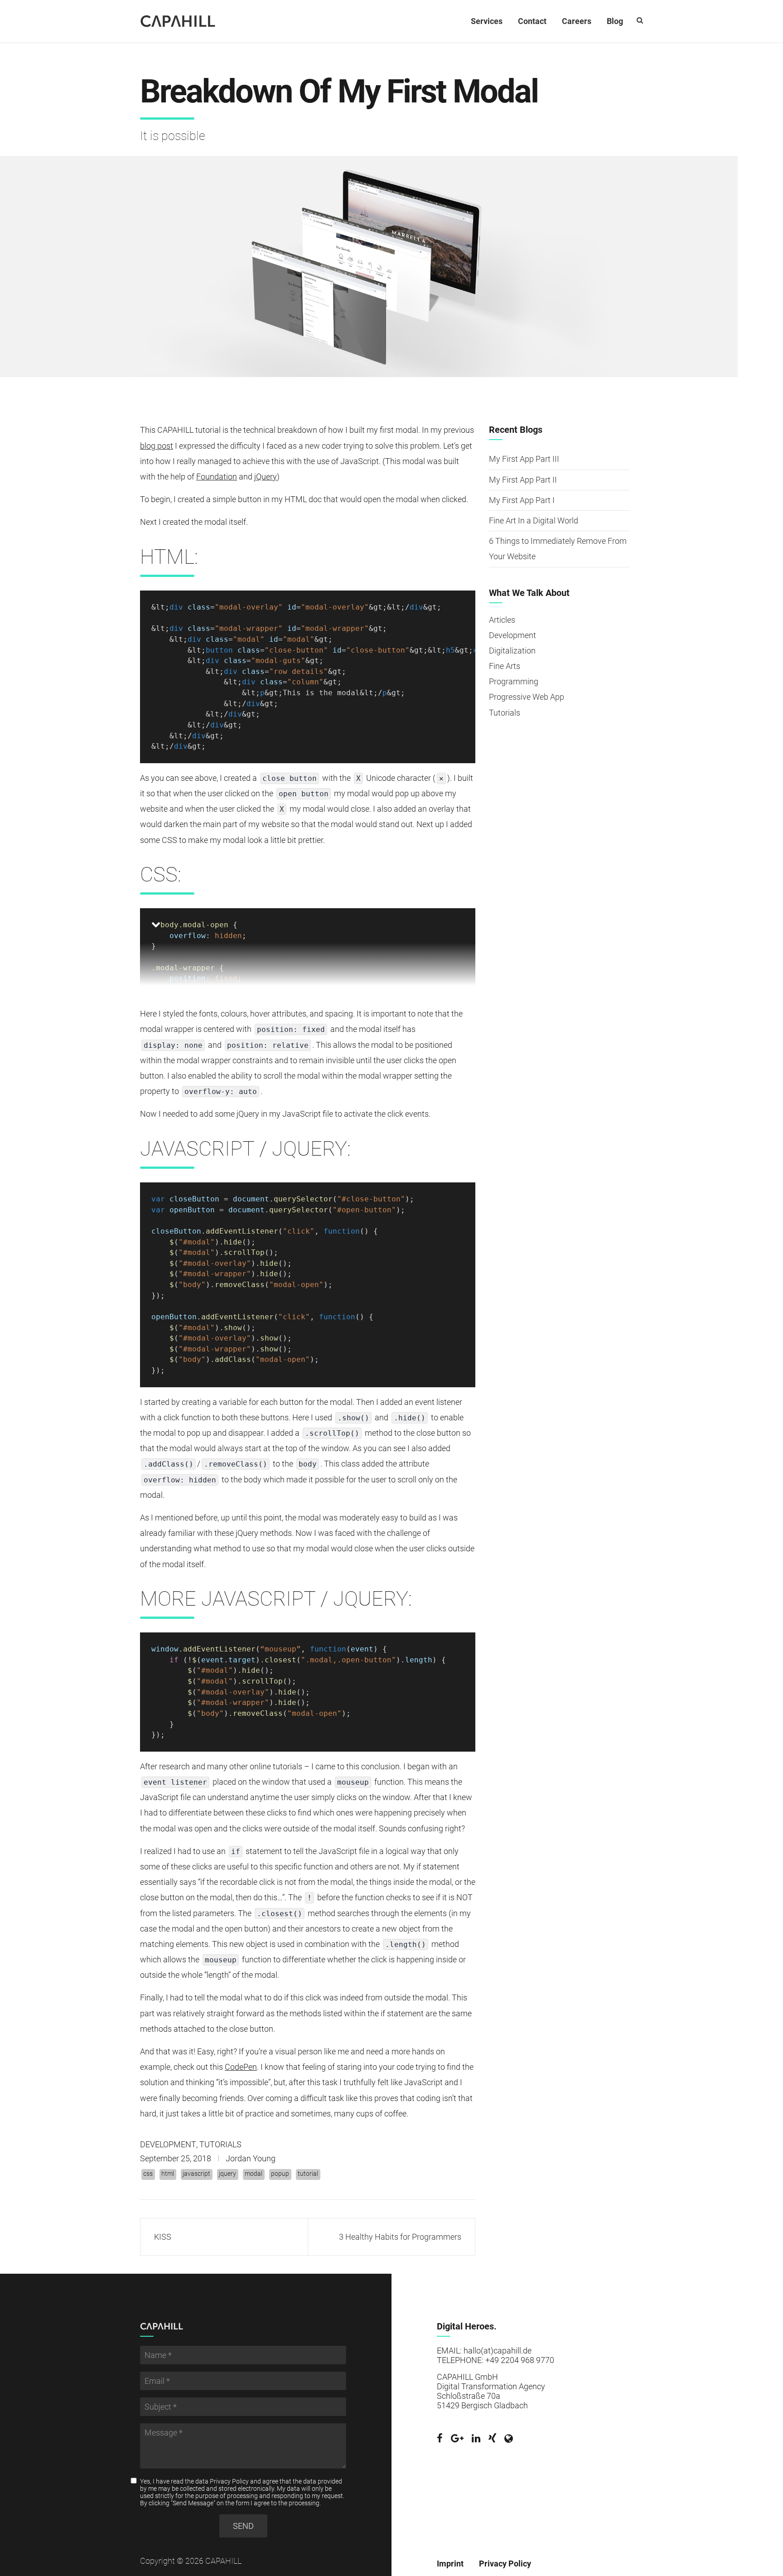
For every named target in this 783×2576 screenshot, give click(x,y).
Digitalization (512, 651)
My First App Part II (523, 480)
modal (254, 2174)
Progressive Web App (527, 697)
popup (280, 2174)
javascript (196, 2174)
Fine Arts (505, 666)
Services (487, 21)
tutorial (308, 2174)
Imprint (450, 2564)
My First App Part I (522, 500)
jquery (227, 2174)
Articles (502, 620)
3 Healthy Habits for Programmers (400, 2237)
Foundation (217, 477)
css (148, 2174)
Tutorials (220, 2144)
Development (168, 2144)
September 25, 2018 (176, 2158)
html (168, 2174)
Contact (532, 21)
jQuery (266, 477)
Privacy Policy (229, 2481)
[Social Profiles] (440, 2439)
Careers (577, 21)
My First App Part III (524, 459)
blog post (157, 446)
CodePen (241, 2067)
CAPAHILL (178, 21)
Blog (615, 21)
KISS (163, 2237)
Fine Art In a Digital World (534, 521)
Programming (514, 681)
